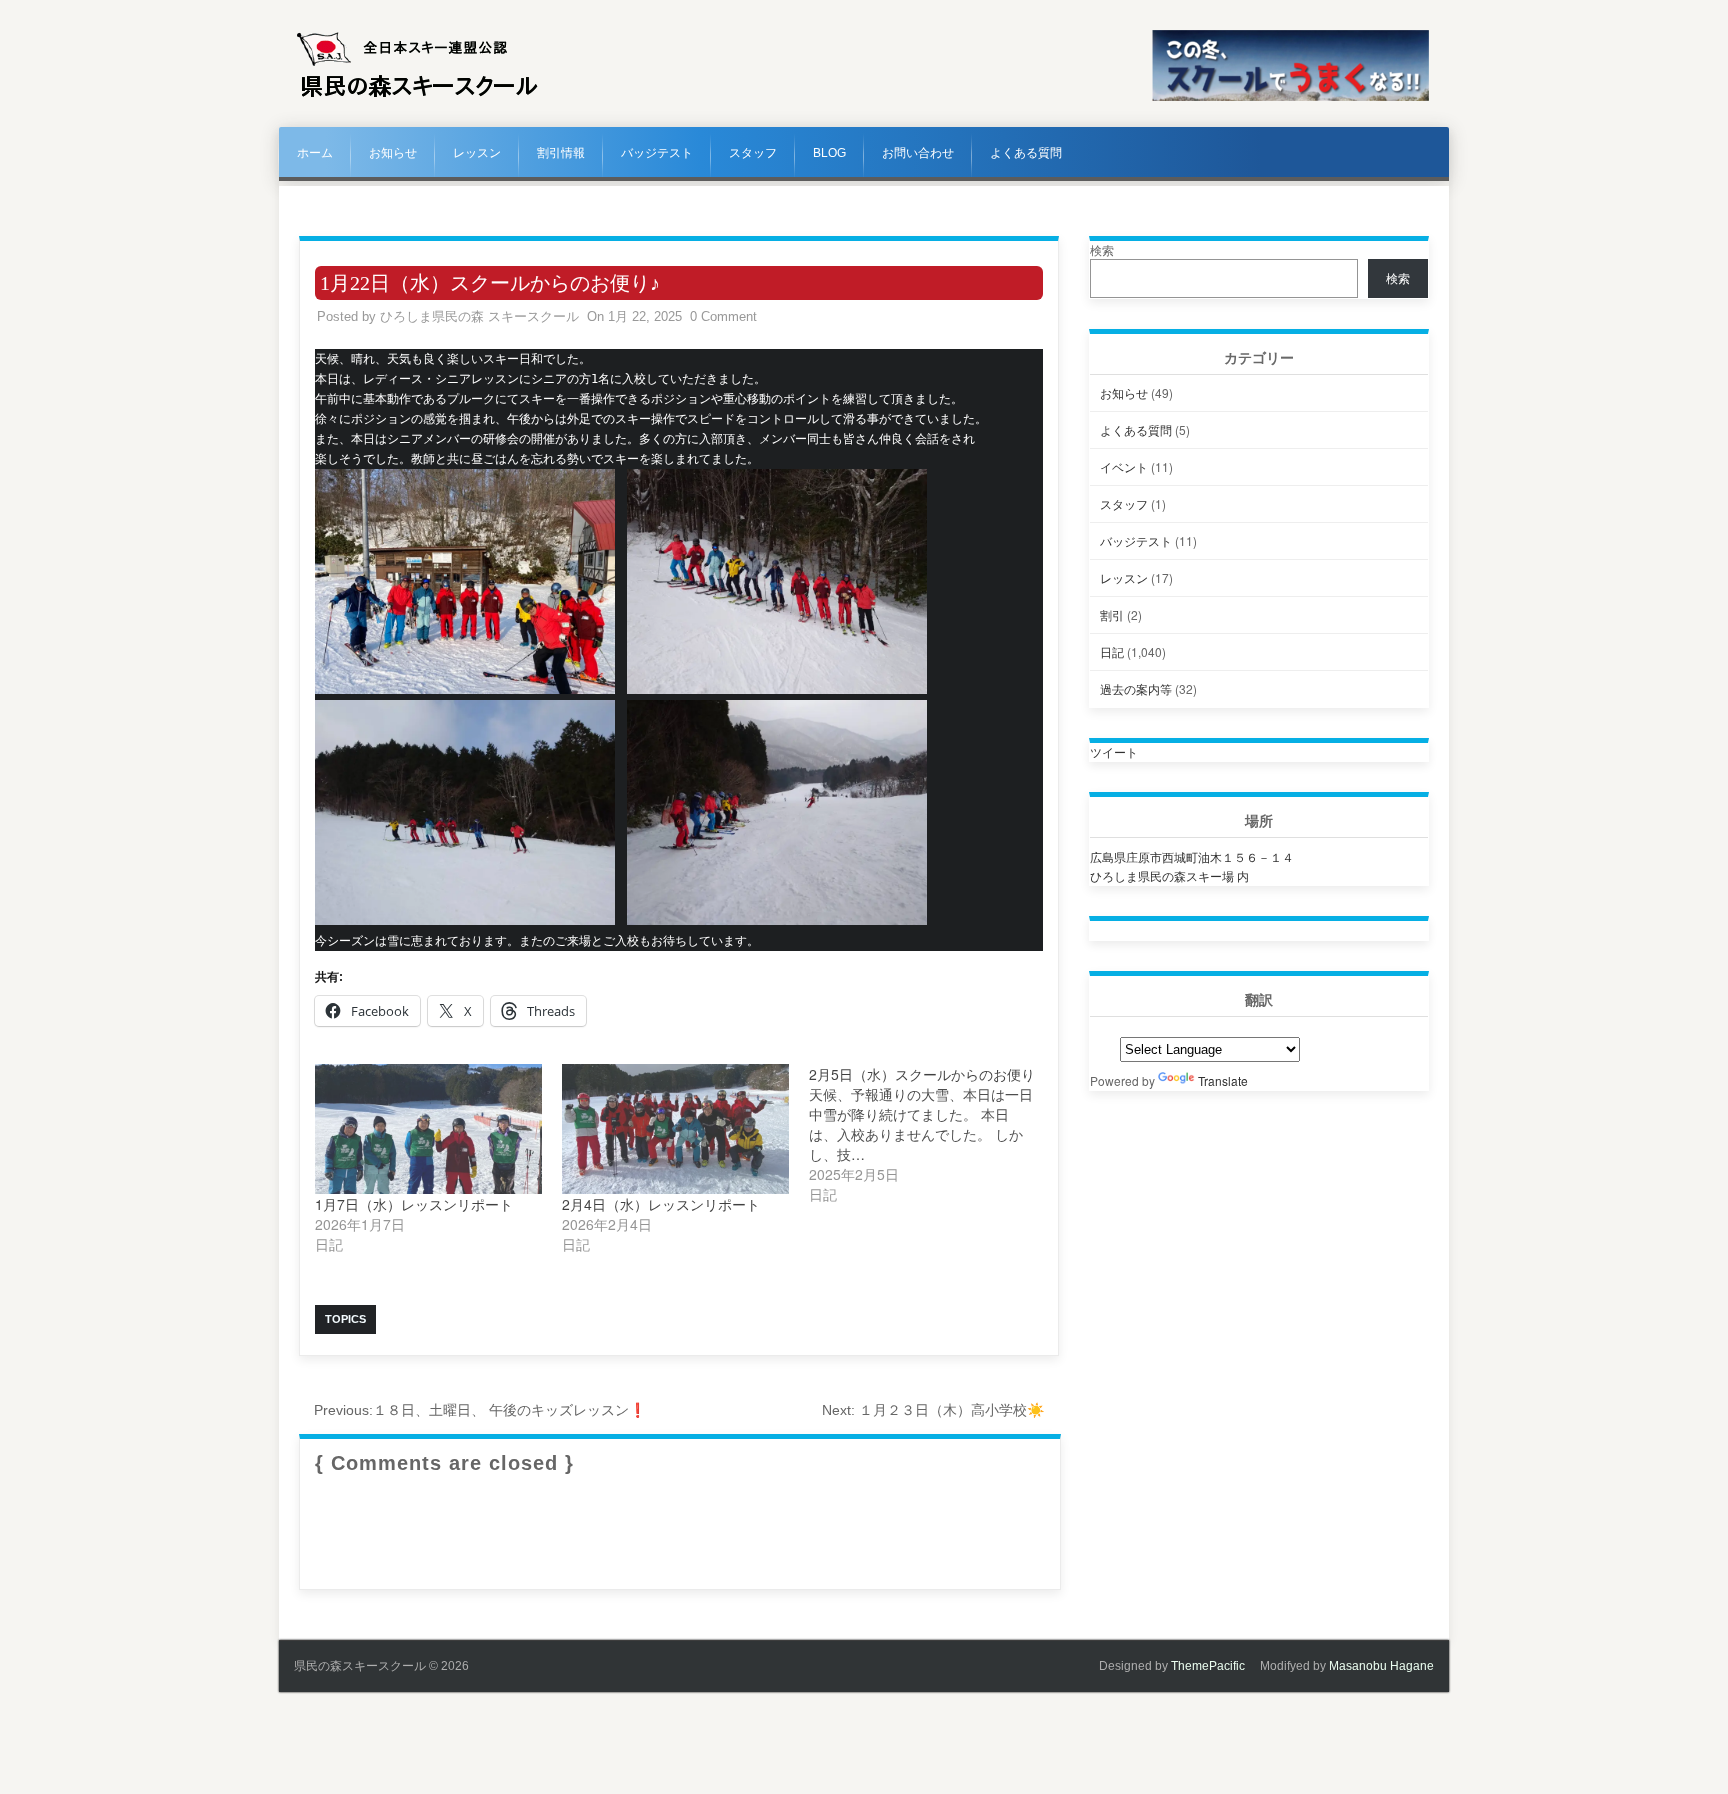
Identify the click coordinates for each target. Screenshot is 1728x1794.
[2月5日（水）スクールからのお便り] (932, 1134)
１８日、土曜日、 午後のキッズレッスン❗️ (480, 1410)
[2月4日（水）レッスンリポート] (675, 1129)
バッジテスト (657, 153)
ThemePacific (1208, 1666)
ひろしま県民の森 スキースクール (479, 316)
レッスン (477, 153)
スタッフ (753, 153)
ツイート (1114, 751)
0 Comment (723, 316)
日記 (1112, 651)
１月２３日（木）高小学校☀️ (933, 1410)
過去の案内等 (1136, 688)
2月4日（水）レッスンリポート (661, 1204)
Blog (829, 153)
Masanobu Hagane (1381, 1666)
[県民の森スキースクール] (417, 97)
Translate (1223, 1080)
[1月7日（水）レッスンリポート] (428, 1129)
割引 (1112, 614)
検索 (1102, 249)
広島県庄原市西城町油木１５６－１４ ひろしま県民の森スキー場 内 (1192, 866)
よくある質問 (1026, 153)
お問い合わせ (918, 153)
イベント (1124, 466)
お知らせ (393, 153)
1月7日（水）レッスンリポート (414, 1204)
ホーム (315, 153)
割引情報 (561, 153)
